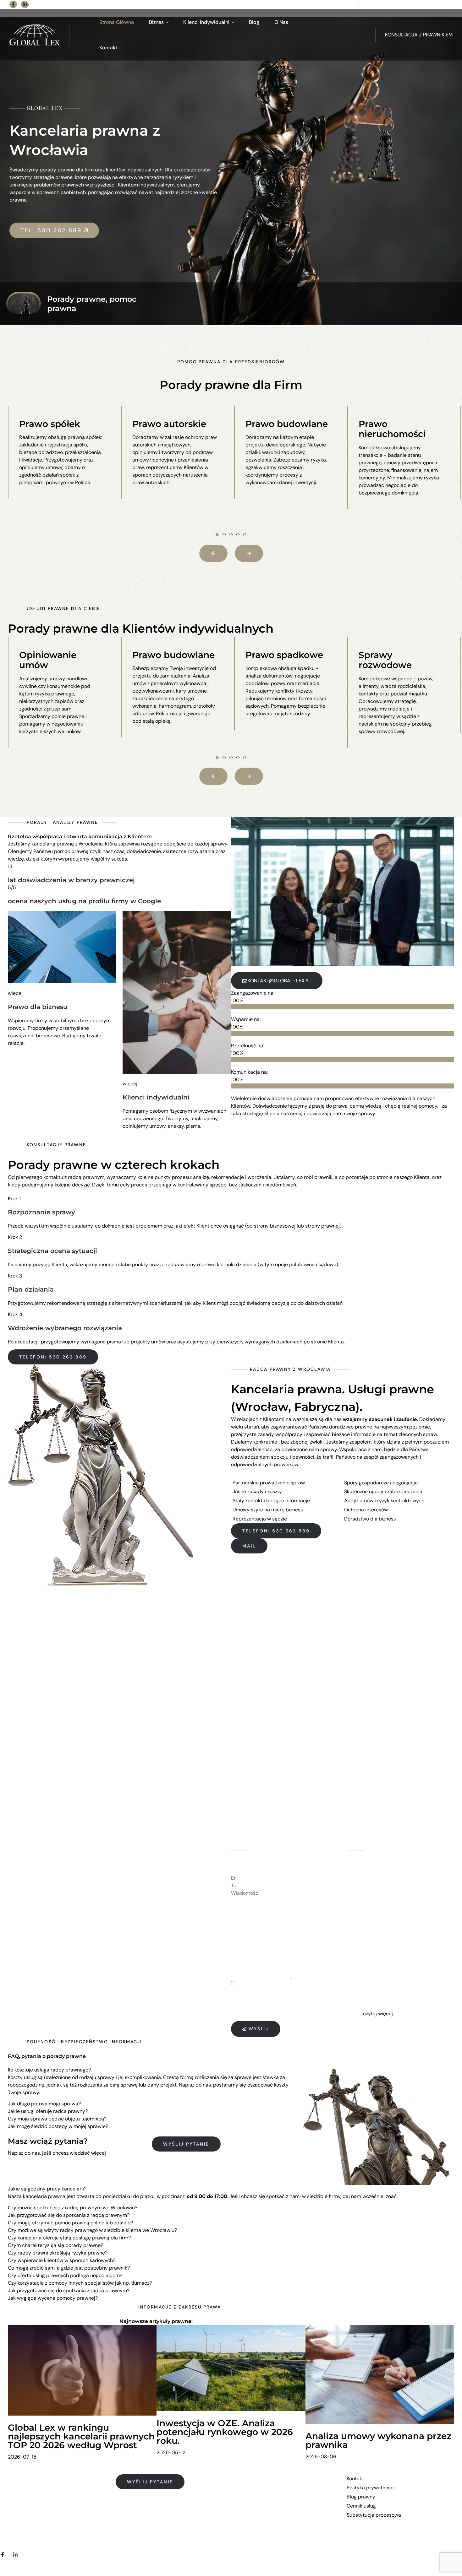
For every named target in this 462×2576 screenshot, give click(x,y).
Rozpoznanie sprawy (41, 1212)
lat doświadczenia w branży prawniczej (71, 880)
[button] (217, 535)
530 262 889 (337, 4)
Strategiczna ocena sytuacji (52, 1251)
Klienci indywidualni (156, 1097)
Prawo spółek (50, 424)
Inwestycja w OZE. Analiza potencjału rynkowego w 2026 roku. (225, 2432)
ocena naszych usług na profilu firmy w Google (84, 901)
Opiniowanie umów (48, 660)
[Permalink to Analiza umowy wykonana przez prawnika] (380, 2374)
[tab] (152, 2070)
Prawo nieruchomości (392, 429)
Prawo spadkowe (284, 655)
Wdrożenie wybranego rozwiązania (65, 1328)
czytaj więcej (378, 2014)
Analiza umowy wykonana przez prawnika (378, 2440)
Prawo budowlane (287, 424)
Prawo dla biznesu (38, 1007)
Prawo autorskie (169, 424)
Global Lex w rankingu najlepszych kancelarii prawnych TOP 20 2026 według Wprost (81, 2436)
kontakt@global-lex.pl (427, 4)
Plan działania (31, 1289)
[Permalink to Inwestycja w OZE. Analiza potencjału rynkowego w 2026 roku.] (231, 2367)
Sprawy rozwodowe (385, 660)
